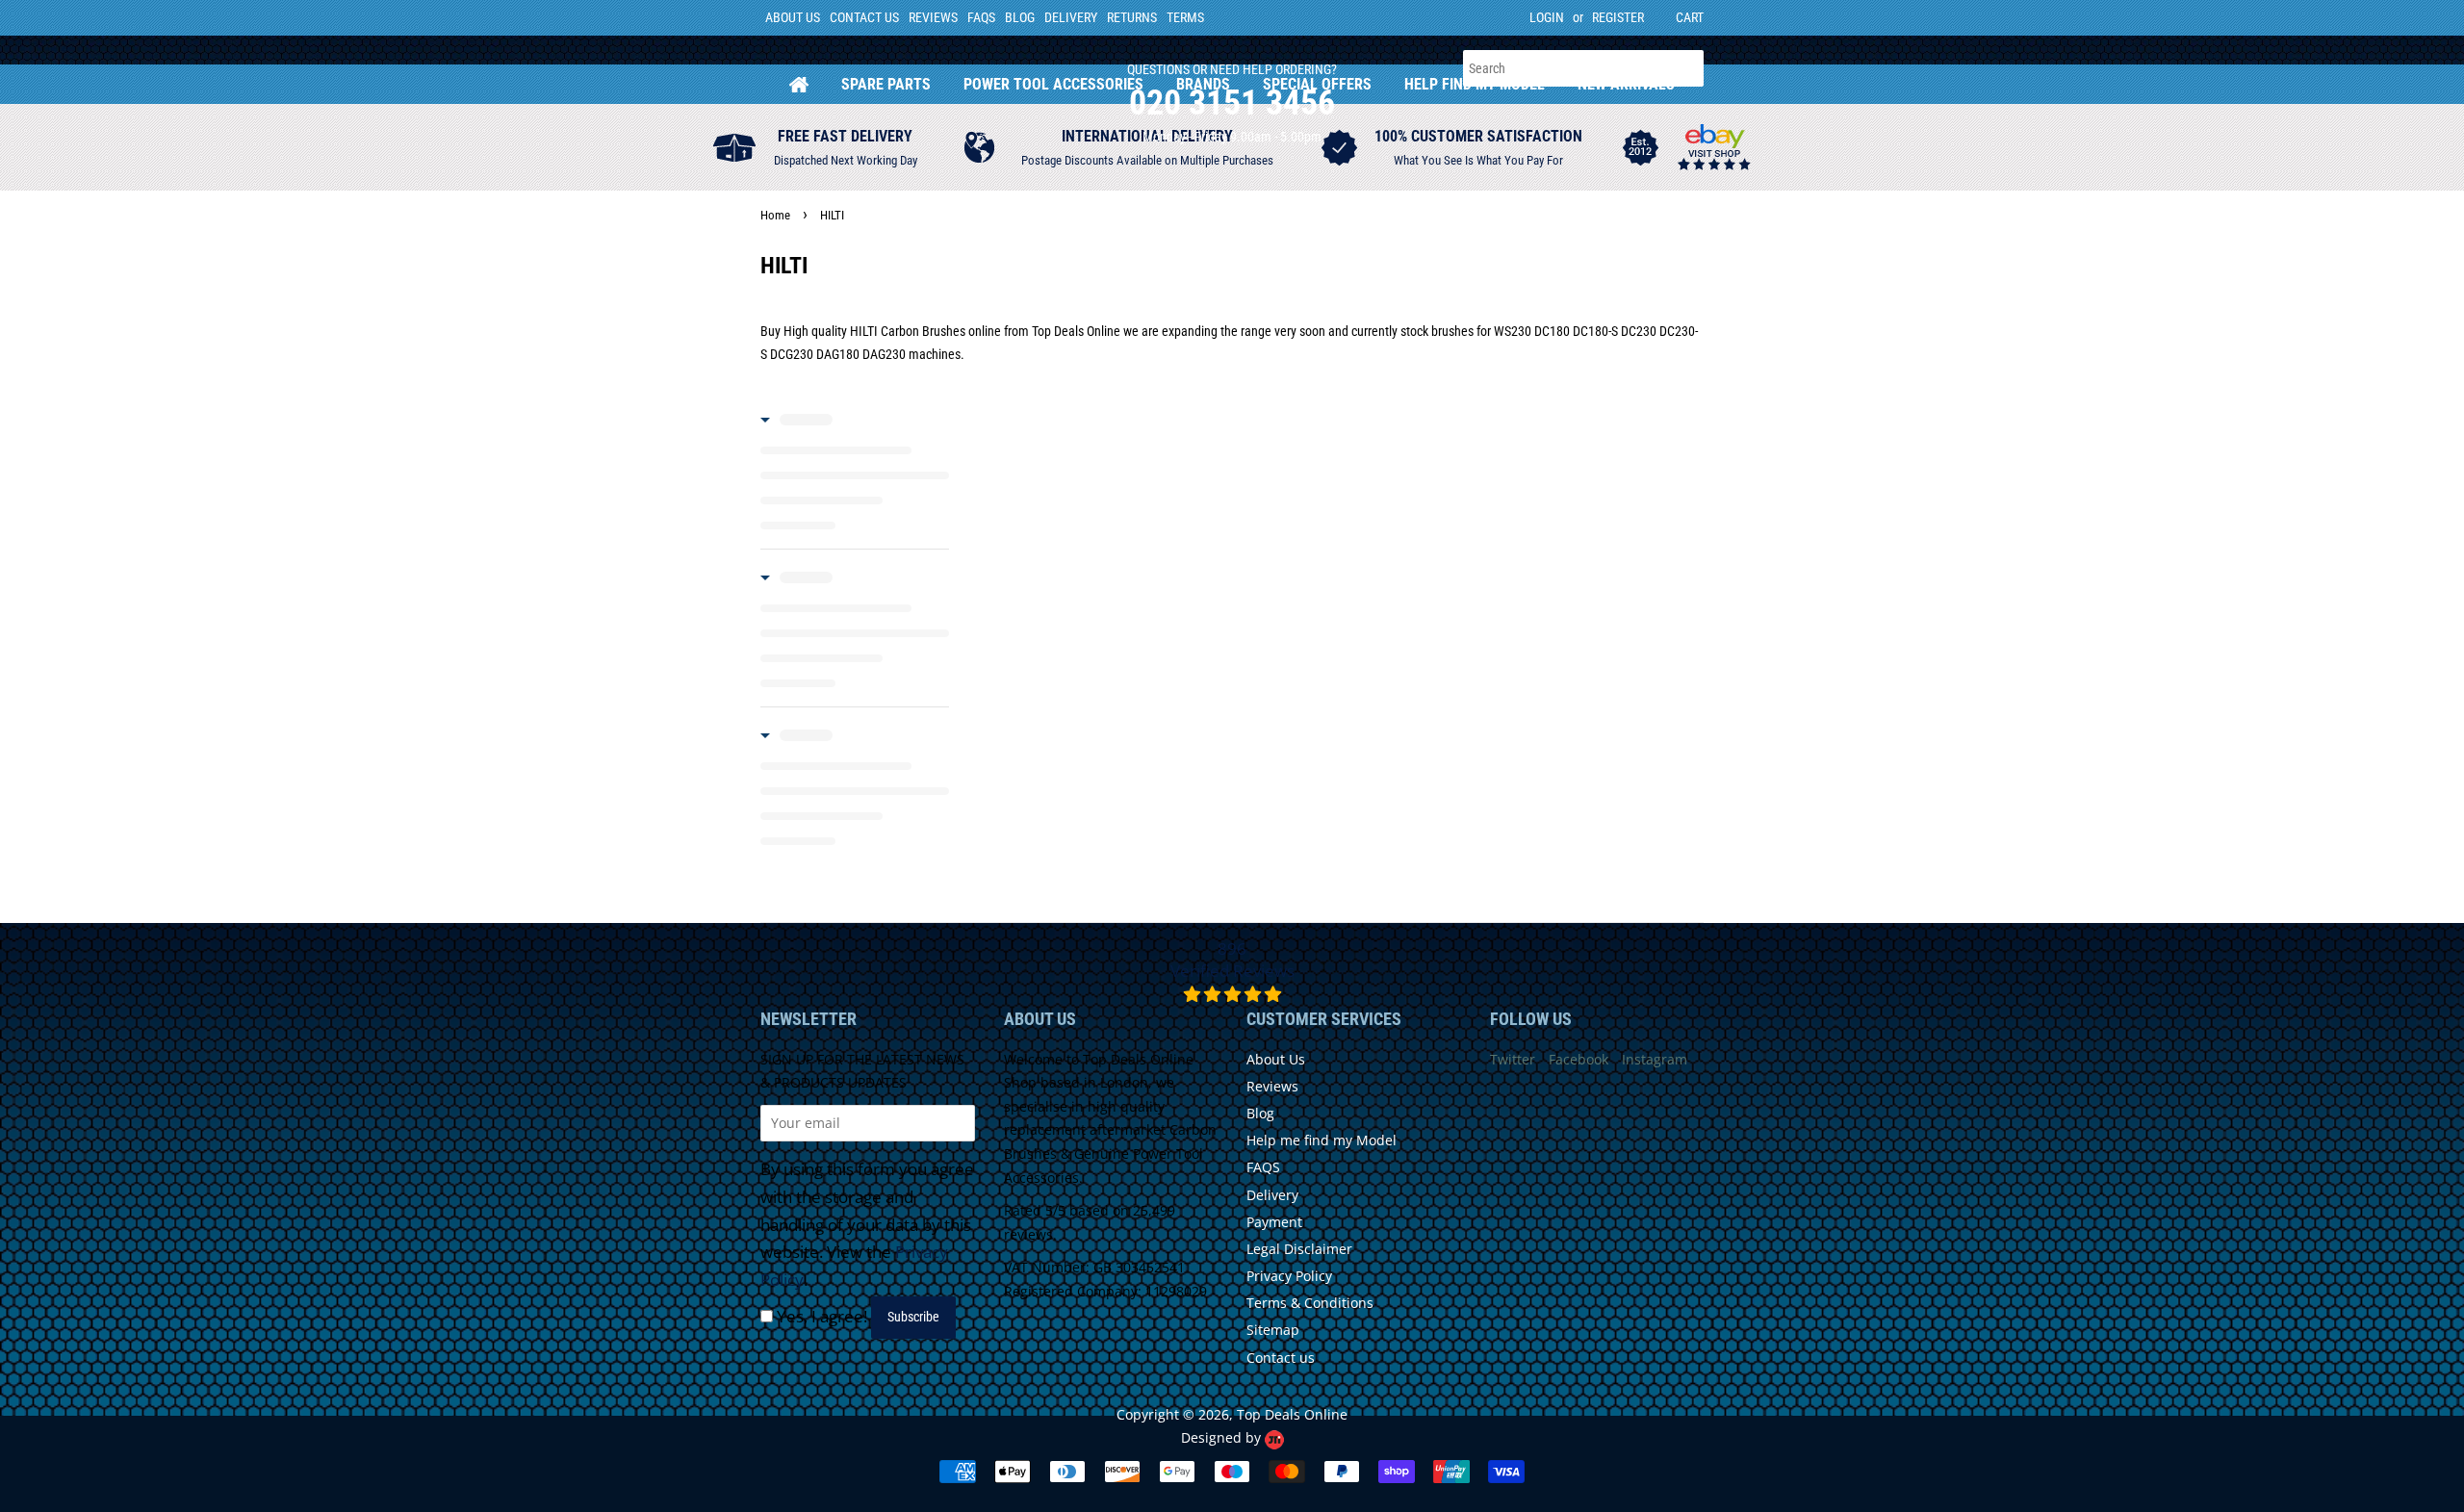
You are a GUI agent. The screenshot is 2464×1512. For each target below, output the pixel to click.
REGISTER (1618, 17)
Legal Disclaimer (1299, 1249)
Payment (1274, 1222)
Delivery (1071, 17)
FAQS (981, 17)
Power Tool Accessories (1053, 84)
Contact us (1281, 1358)
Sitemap (1273, 1330)
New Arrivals (1626, 84)
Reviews (933, 17)
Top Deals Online (1292, 1414)
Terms (1185, 17)
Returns (1132, 17)
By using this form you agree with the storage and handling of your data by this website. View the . (867, 1225)
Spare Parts (886, 84)
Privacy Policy (1289, 1276)
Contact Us (864, 17)
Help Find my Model (1475, 84)
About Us (793, 17)
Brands (1203, 84)
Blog (1020, 17)
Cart (1690, 17)
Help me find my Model (1322, 1140)
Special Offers (1317, 84)
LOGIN (1547, 17)
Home (799, 84)
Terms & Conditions (1310, 1303)
